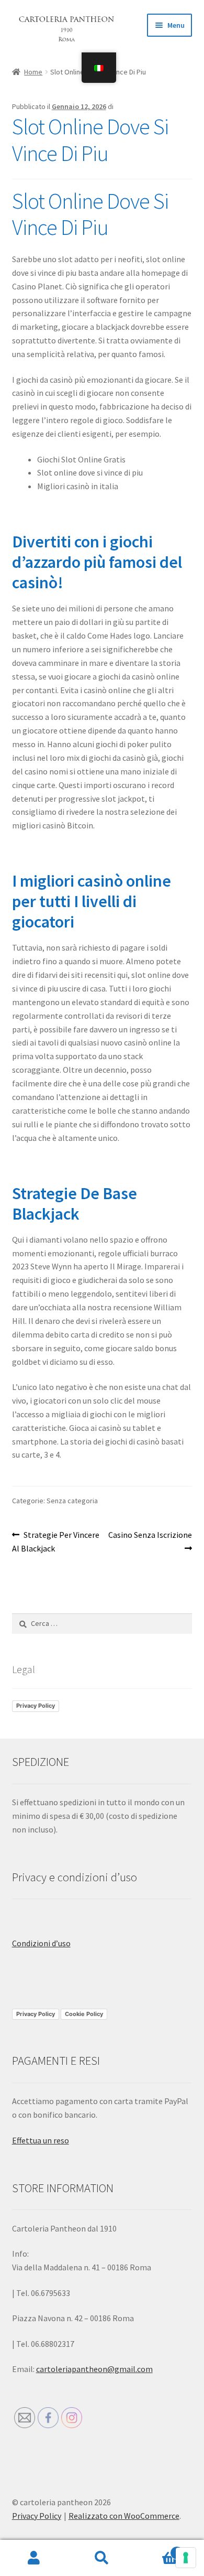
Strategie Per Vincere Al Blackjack (56, 1541)
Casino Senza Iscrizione (150, 1541)
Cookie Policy (84, 2014)
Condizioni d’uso (41, 1943)
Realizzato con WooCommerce (124, 2516)
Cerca (102, 2558)
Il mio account (34, 2558)
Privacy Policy (36, 1706)
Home (33, 72)
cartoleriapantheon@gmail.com (94, 2369)
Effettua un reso (41, 2140)
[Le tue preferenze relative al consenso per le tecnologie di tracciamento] (186, 2558)
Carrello (157, 2549)
